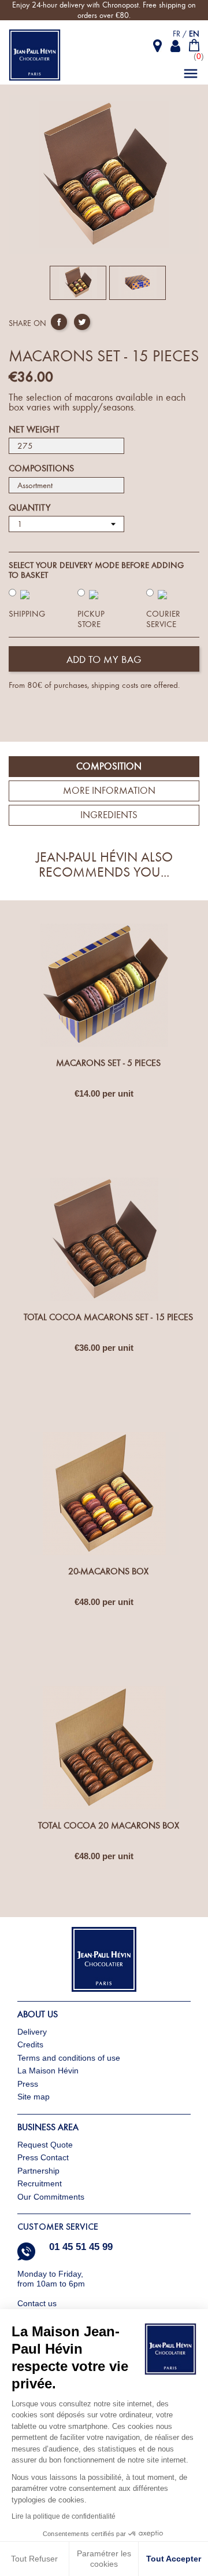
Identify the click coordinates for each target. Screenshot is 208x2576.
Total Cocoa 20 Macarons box (109, 1826)
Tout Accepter (174, 2559)
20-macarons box (108, 1571)
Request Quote (45, 2145)
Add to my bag (104, 660)
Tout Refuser (34, 2559)
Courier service (163, 619)
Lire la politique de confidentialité (64, 2516)
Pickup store (91, 619)
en (194, 34)
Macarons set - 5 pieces (108, 1063)
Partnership (38, 2171)
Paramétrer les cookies (104, 2559)
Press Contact (43, 2157)
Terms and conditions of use (69, 2058)
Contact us (38, 2303)
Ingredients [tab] (109, 815)
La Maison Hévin (48, 2071)
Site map (34, 2097)
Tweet (82, 322)
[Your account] (176, 46)
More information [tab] (109, 791)
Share (59, 322)
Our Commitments (51, 2197)
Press (28, 2084)
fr (177, 34)
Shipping (27, 614)
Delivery (32, 2032)
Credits (30, 2044)
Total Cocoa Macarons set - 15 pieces (108, 1317)
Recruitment (40, 2183)
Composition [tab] (109, 766)
